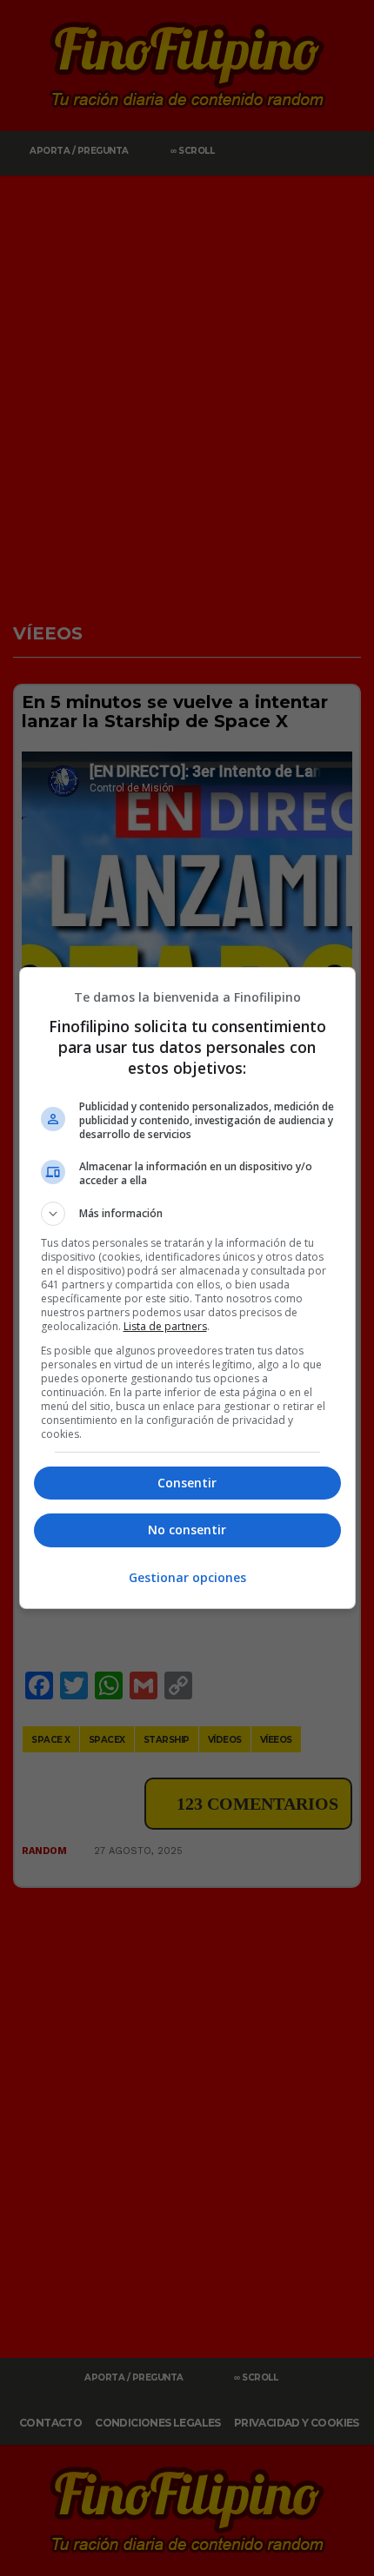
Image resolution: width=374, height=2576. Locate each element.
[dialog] (187, 1288)
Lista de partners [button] (165, 1326)
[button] (187, 1214)
